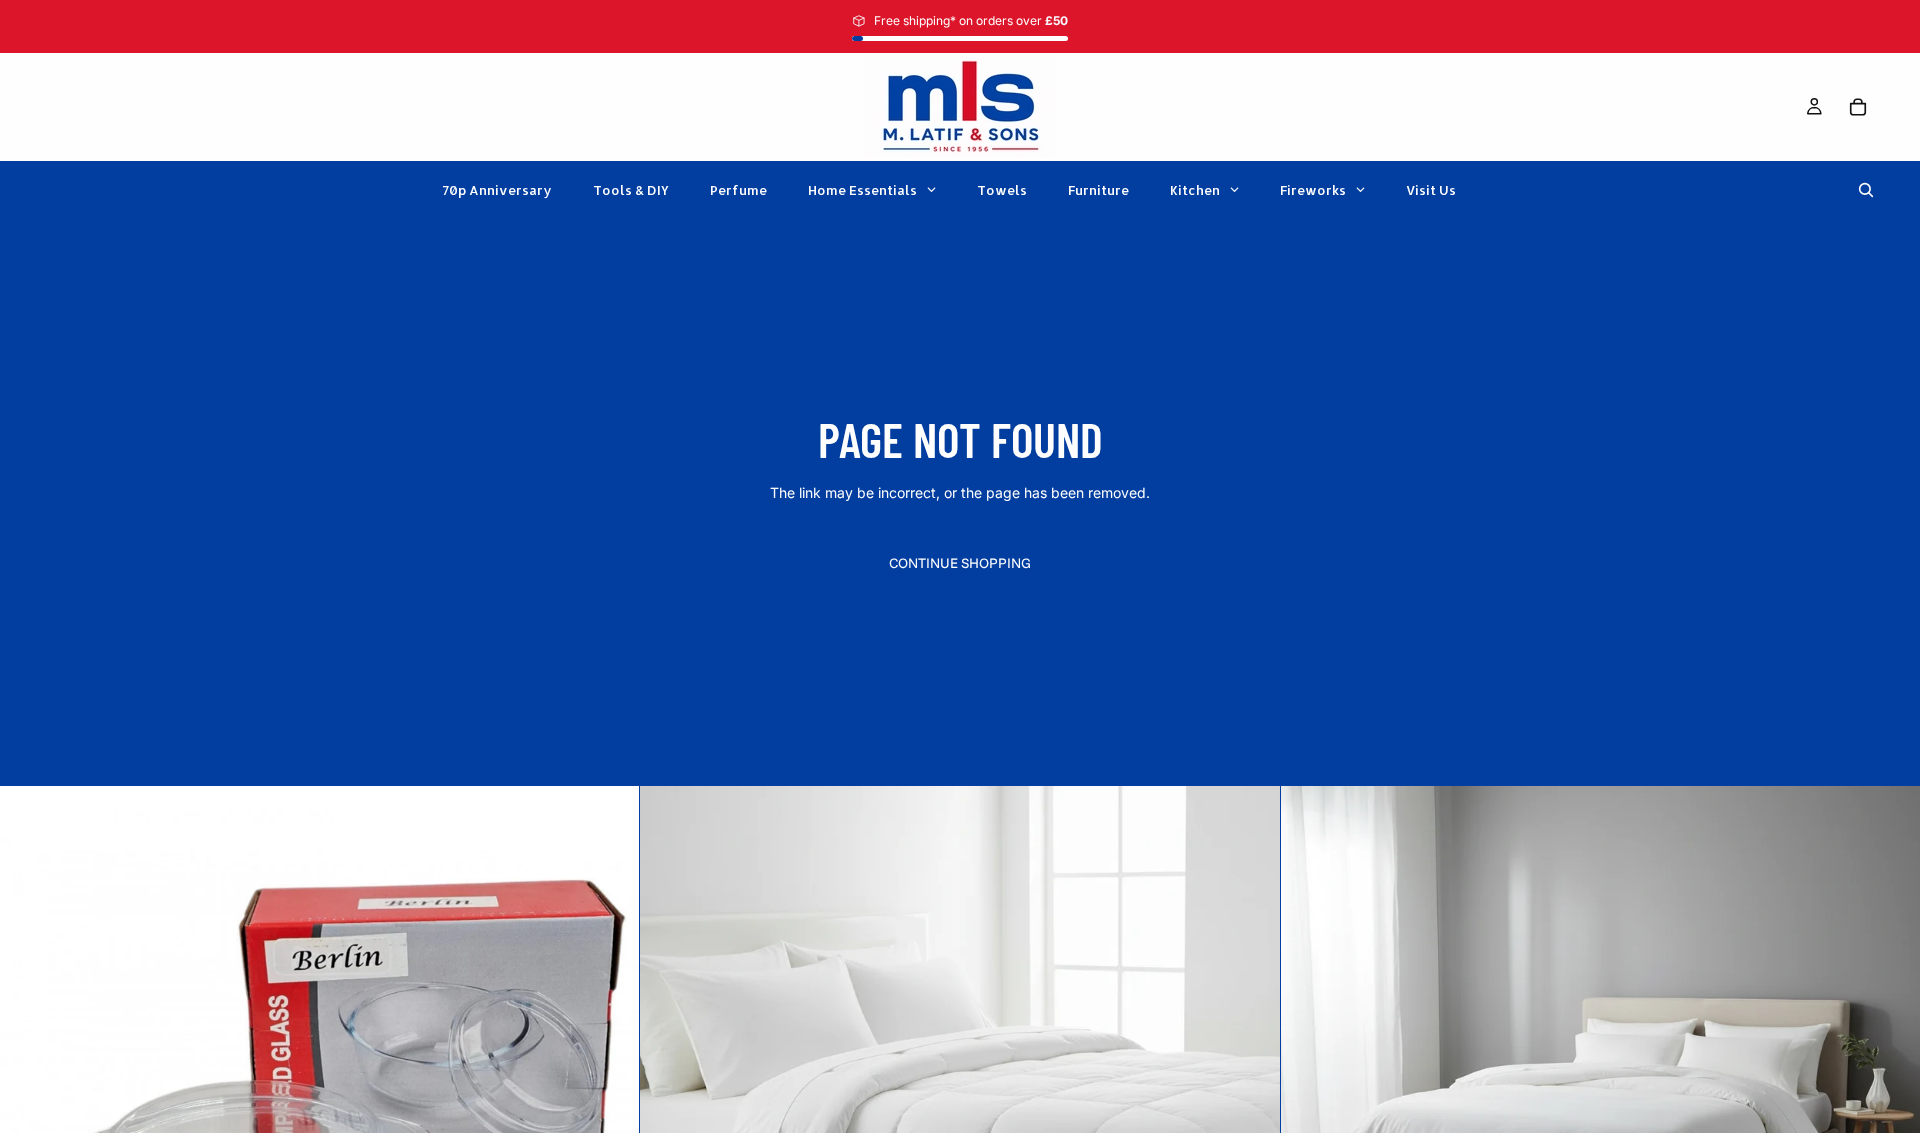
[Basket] (1858, 107)
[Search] (1866, 190)
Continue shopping (960, 563)
